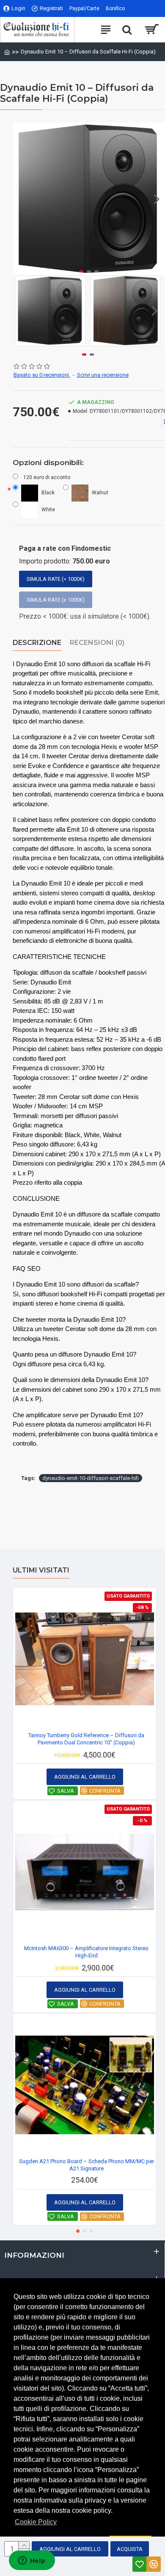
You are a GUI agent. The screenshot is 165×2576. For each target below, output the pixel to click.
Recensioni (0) (97, 643)
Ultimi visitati (41, 1570)
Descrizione (37, 643)
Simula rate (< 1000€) (56, 579)
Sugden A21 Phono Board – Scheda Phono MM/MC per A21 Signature (87, 2165)
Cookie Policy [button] (36, 2522)
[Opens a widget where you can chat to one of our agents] (32, 2561)
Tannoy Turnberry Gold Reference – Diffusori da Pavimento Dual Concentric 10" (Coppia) (86, 1739)
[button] (21, 199)
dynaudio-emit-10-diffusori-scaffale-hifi (91, 1478)
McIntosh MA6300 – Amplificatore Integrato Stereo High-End (86, 1952)
